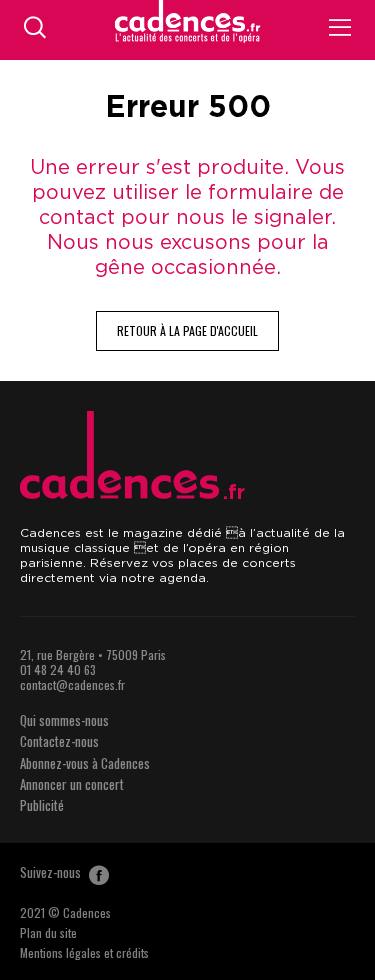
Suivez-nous (52, 872)
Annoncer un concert (72, 784)
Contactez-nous (59, 741)
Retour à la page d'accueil (187, 330)
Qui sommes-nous (64, 720)
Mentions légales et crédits (84, 952)
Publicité (42, 805)
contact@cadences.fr (72, 684)
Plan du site (48, 932)
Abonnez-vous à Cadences (85, 763)
